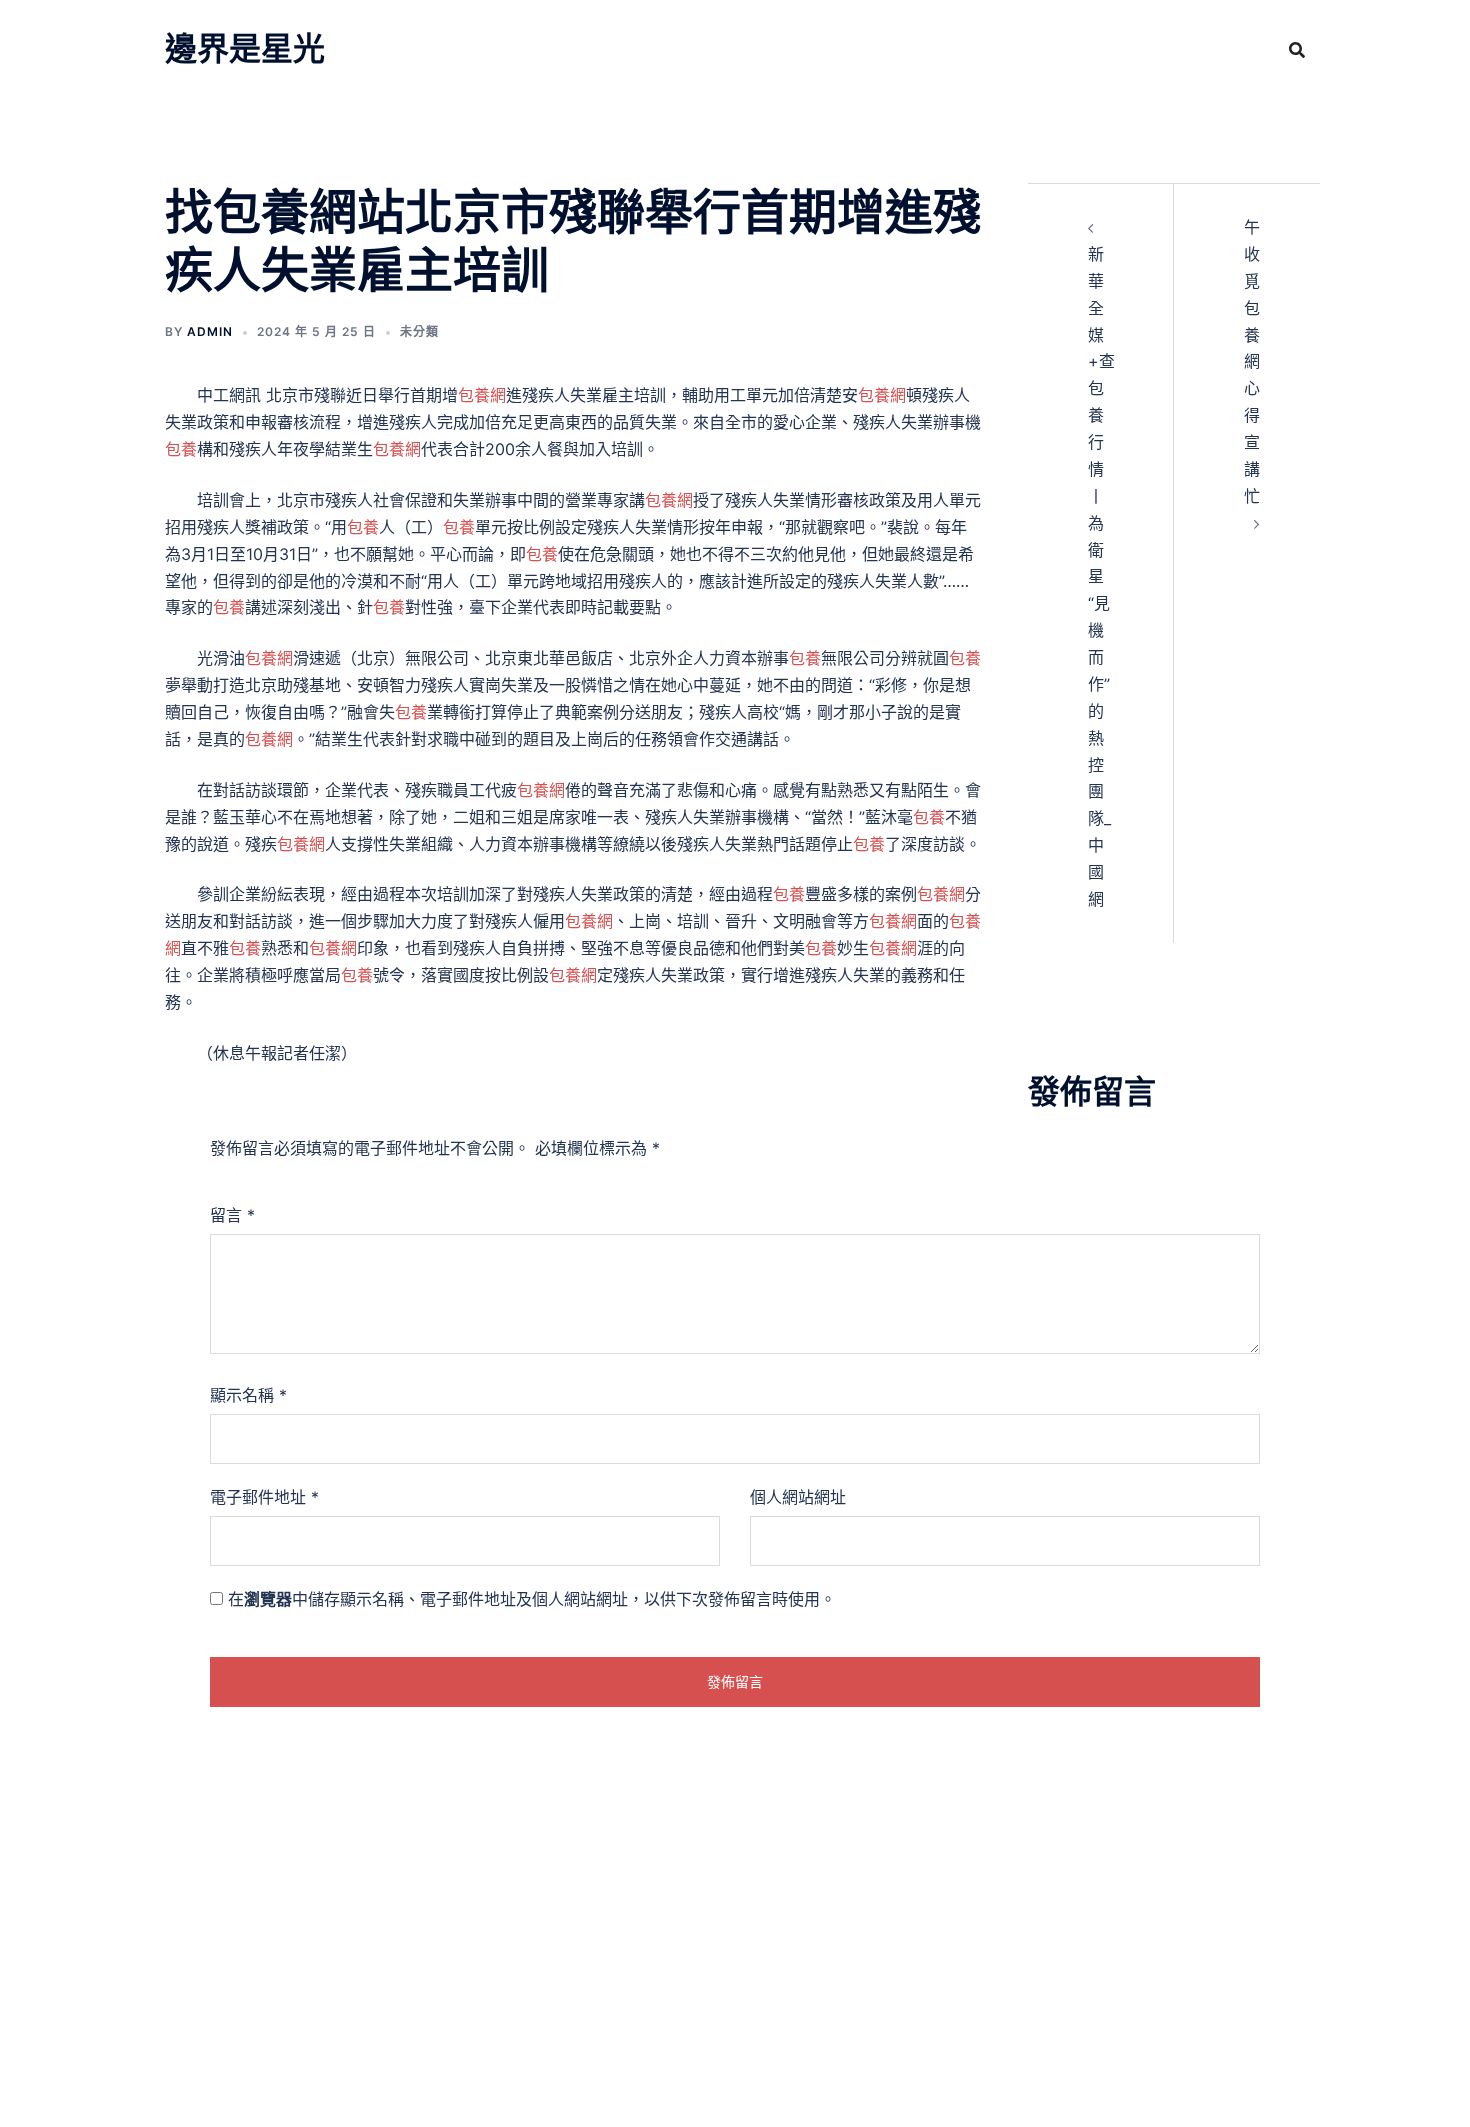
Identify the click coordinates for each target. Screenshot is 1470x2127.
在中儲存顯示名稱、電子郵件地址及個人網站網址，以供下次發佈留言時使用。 (532, 1599)
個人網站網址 (798, 1497)
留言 (232, 1215)
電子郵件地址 (264, 1497)
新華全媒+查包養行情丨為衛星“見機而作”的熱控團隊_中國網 (1101, 576)
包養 (181, 449)
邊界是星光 (245, 48)
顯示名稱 (248, 1395)
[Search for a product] (1297, 50)
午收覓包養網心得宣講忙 (1252, 361)
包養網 (482, 395)
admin (210, 331)
